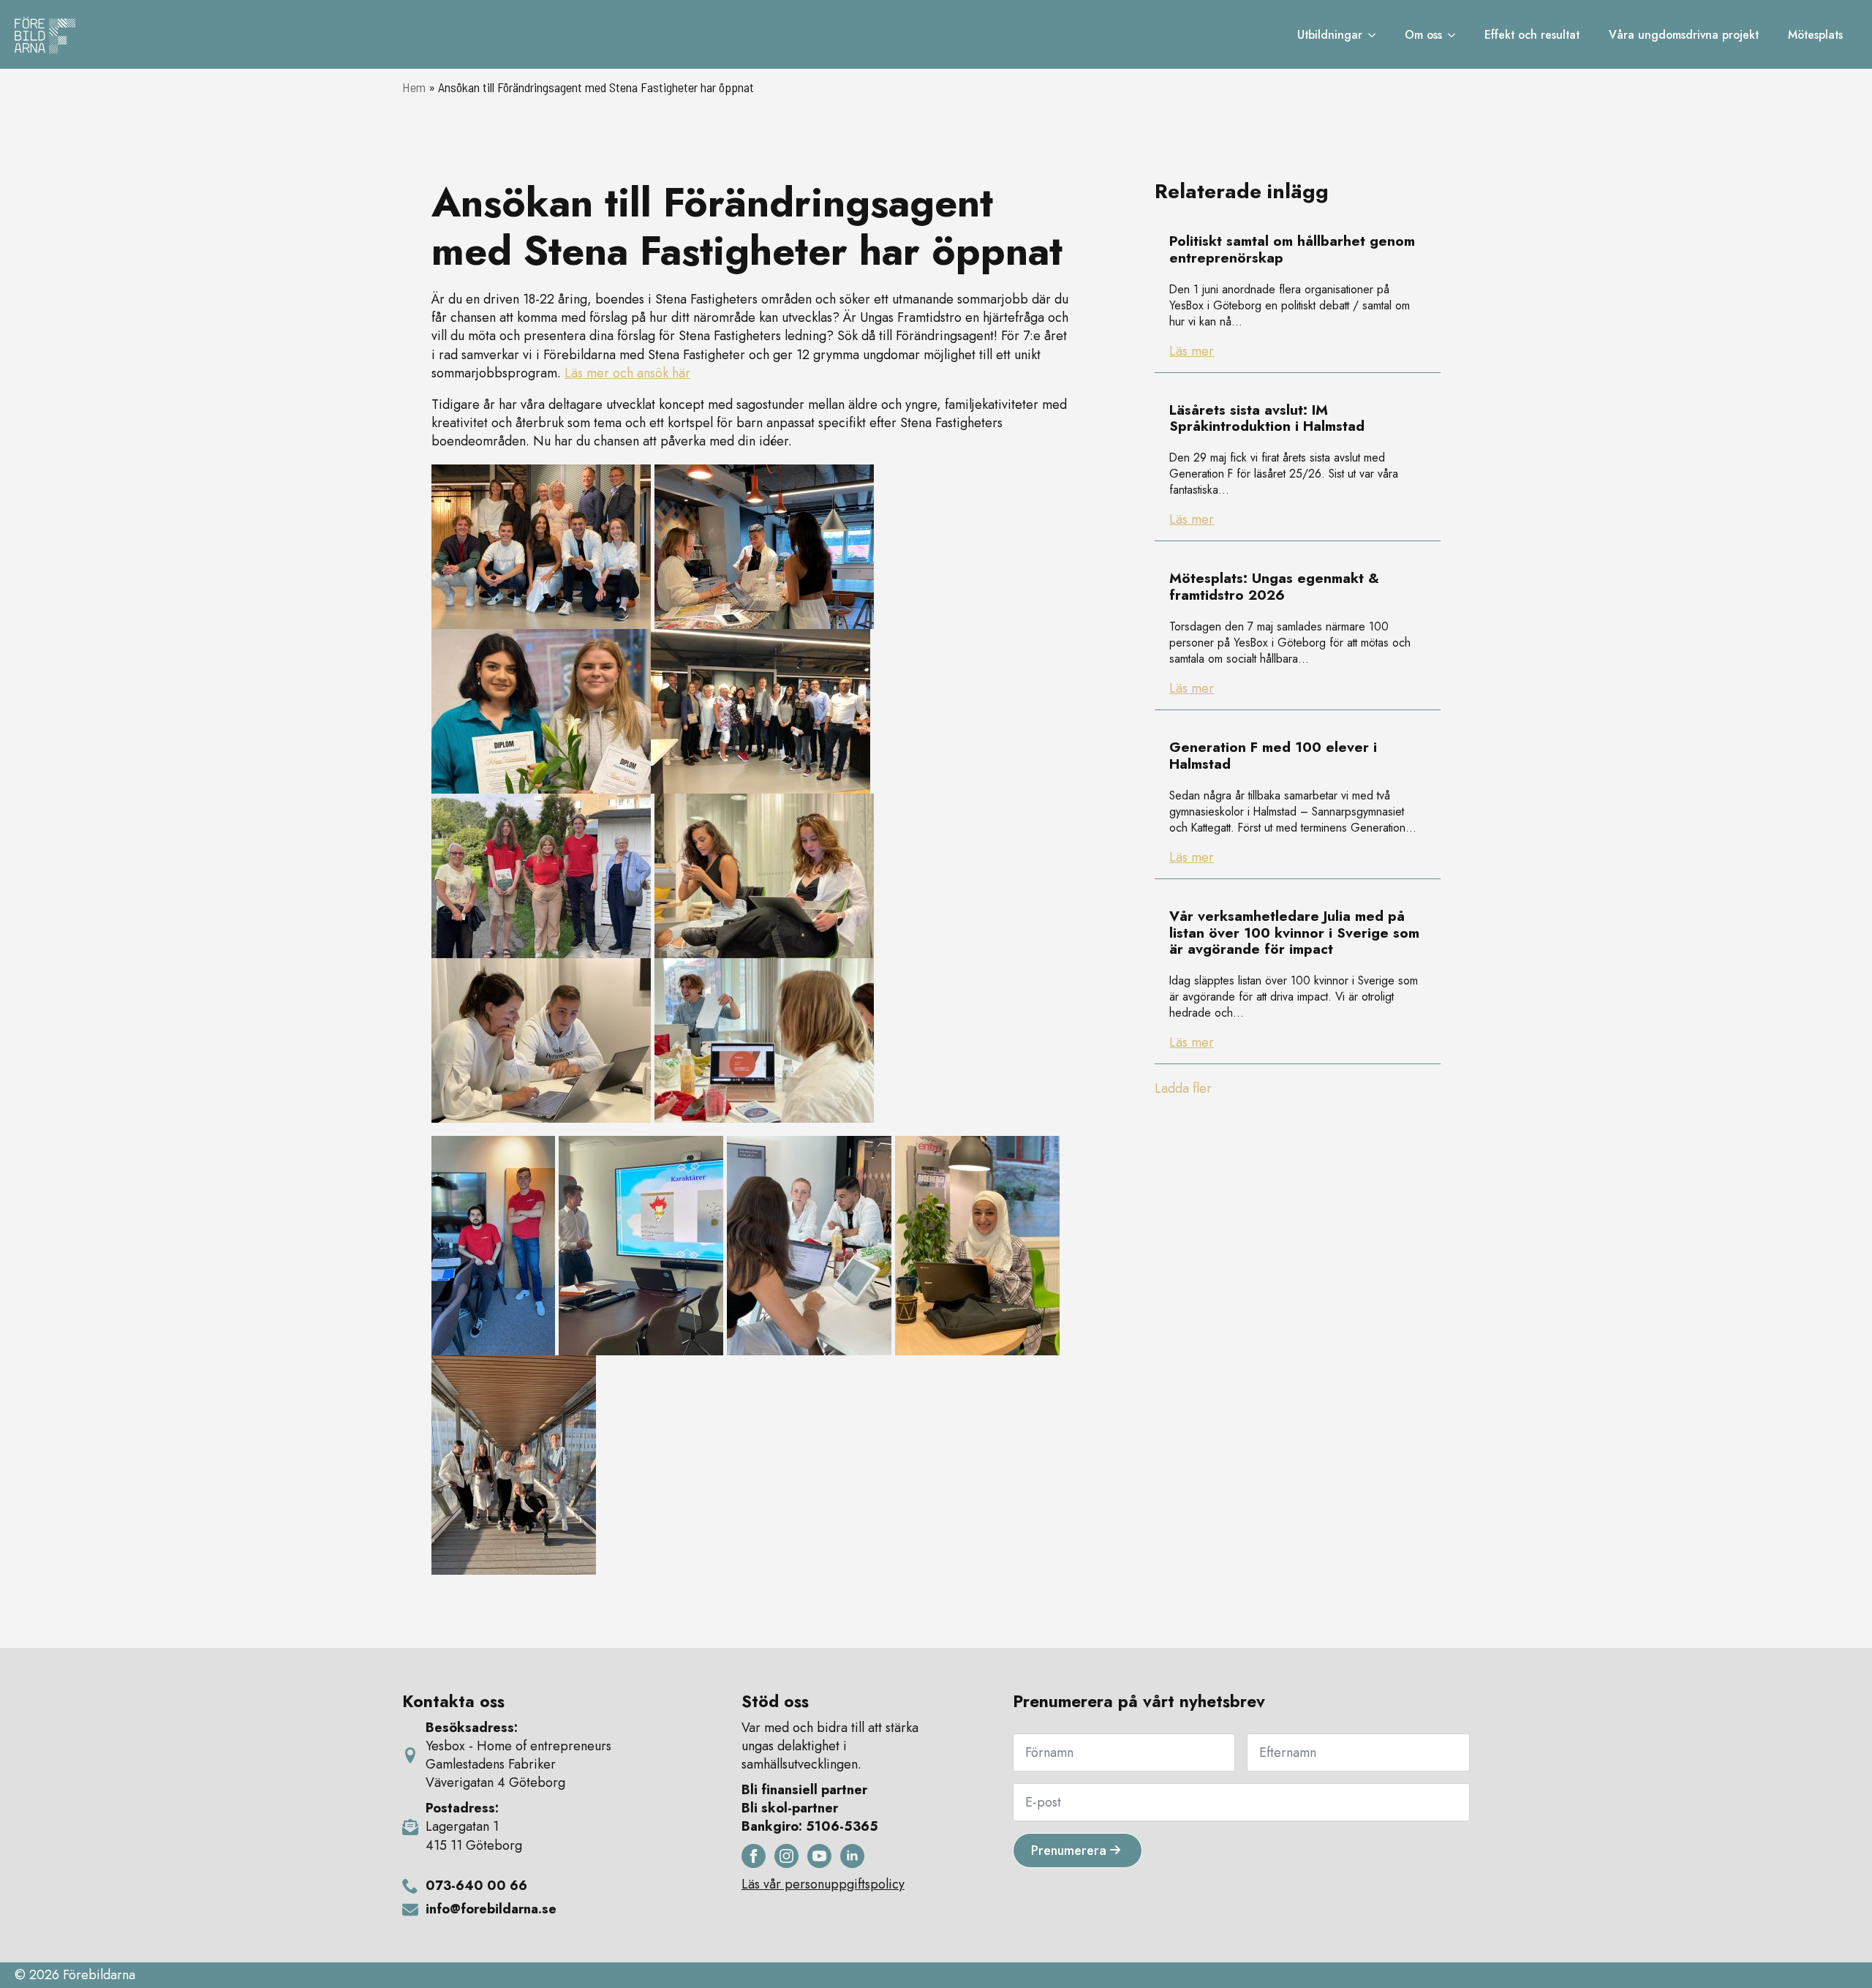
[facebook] (754, 1856)
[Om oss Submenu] (1456, 35)
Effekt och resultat (1532, 35)
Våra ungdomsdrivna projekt (1684, 35)
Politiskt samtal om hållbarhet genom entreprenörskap (1292, 250)
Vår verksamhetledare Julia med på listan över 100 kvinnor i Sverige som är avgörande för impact (1294, 933)
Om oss (1423, 35)
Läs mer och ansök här (627, 373)
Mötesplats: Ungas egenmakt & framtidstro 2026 (1274, 587)
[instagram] (786, 1856)
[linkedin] (852, 1856)
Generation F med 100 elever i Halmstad (1273, 756)
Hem (414, 87)
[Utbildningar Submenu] (1376, 35)
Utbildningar (1330, 35)
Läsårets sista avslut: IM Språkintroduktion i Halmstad (1267, 419)
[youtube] (819, 1856)
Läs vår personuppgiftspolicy (823, 1885)
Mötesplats (1815, 35)
